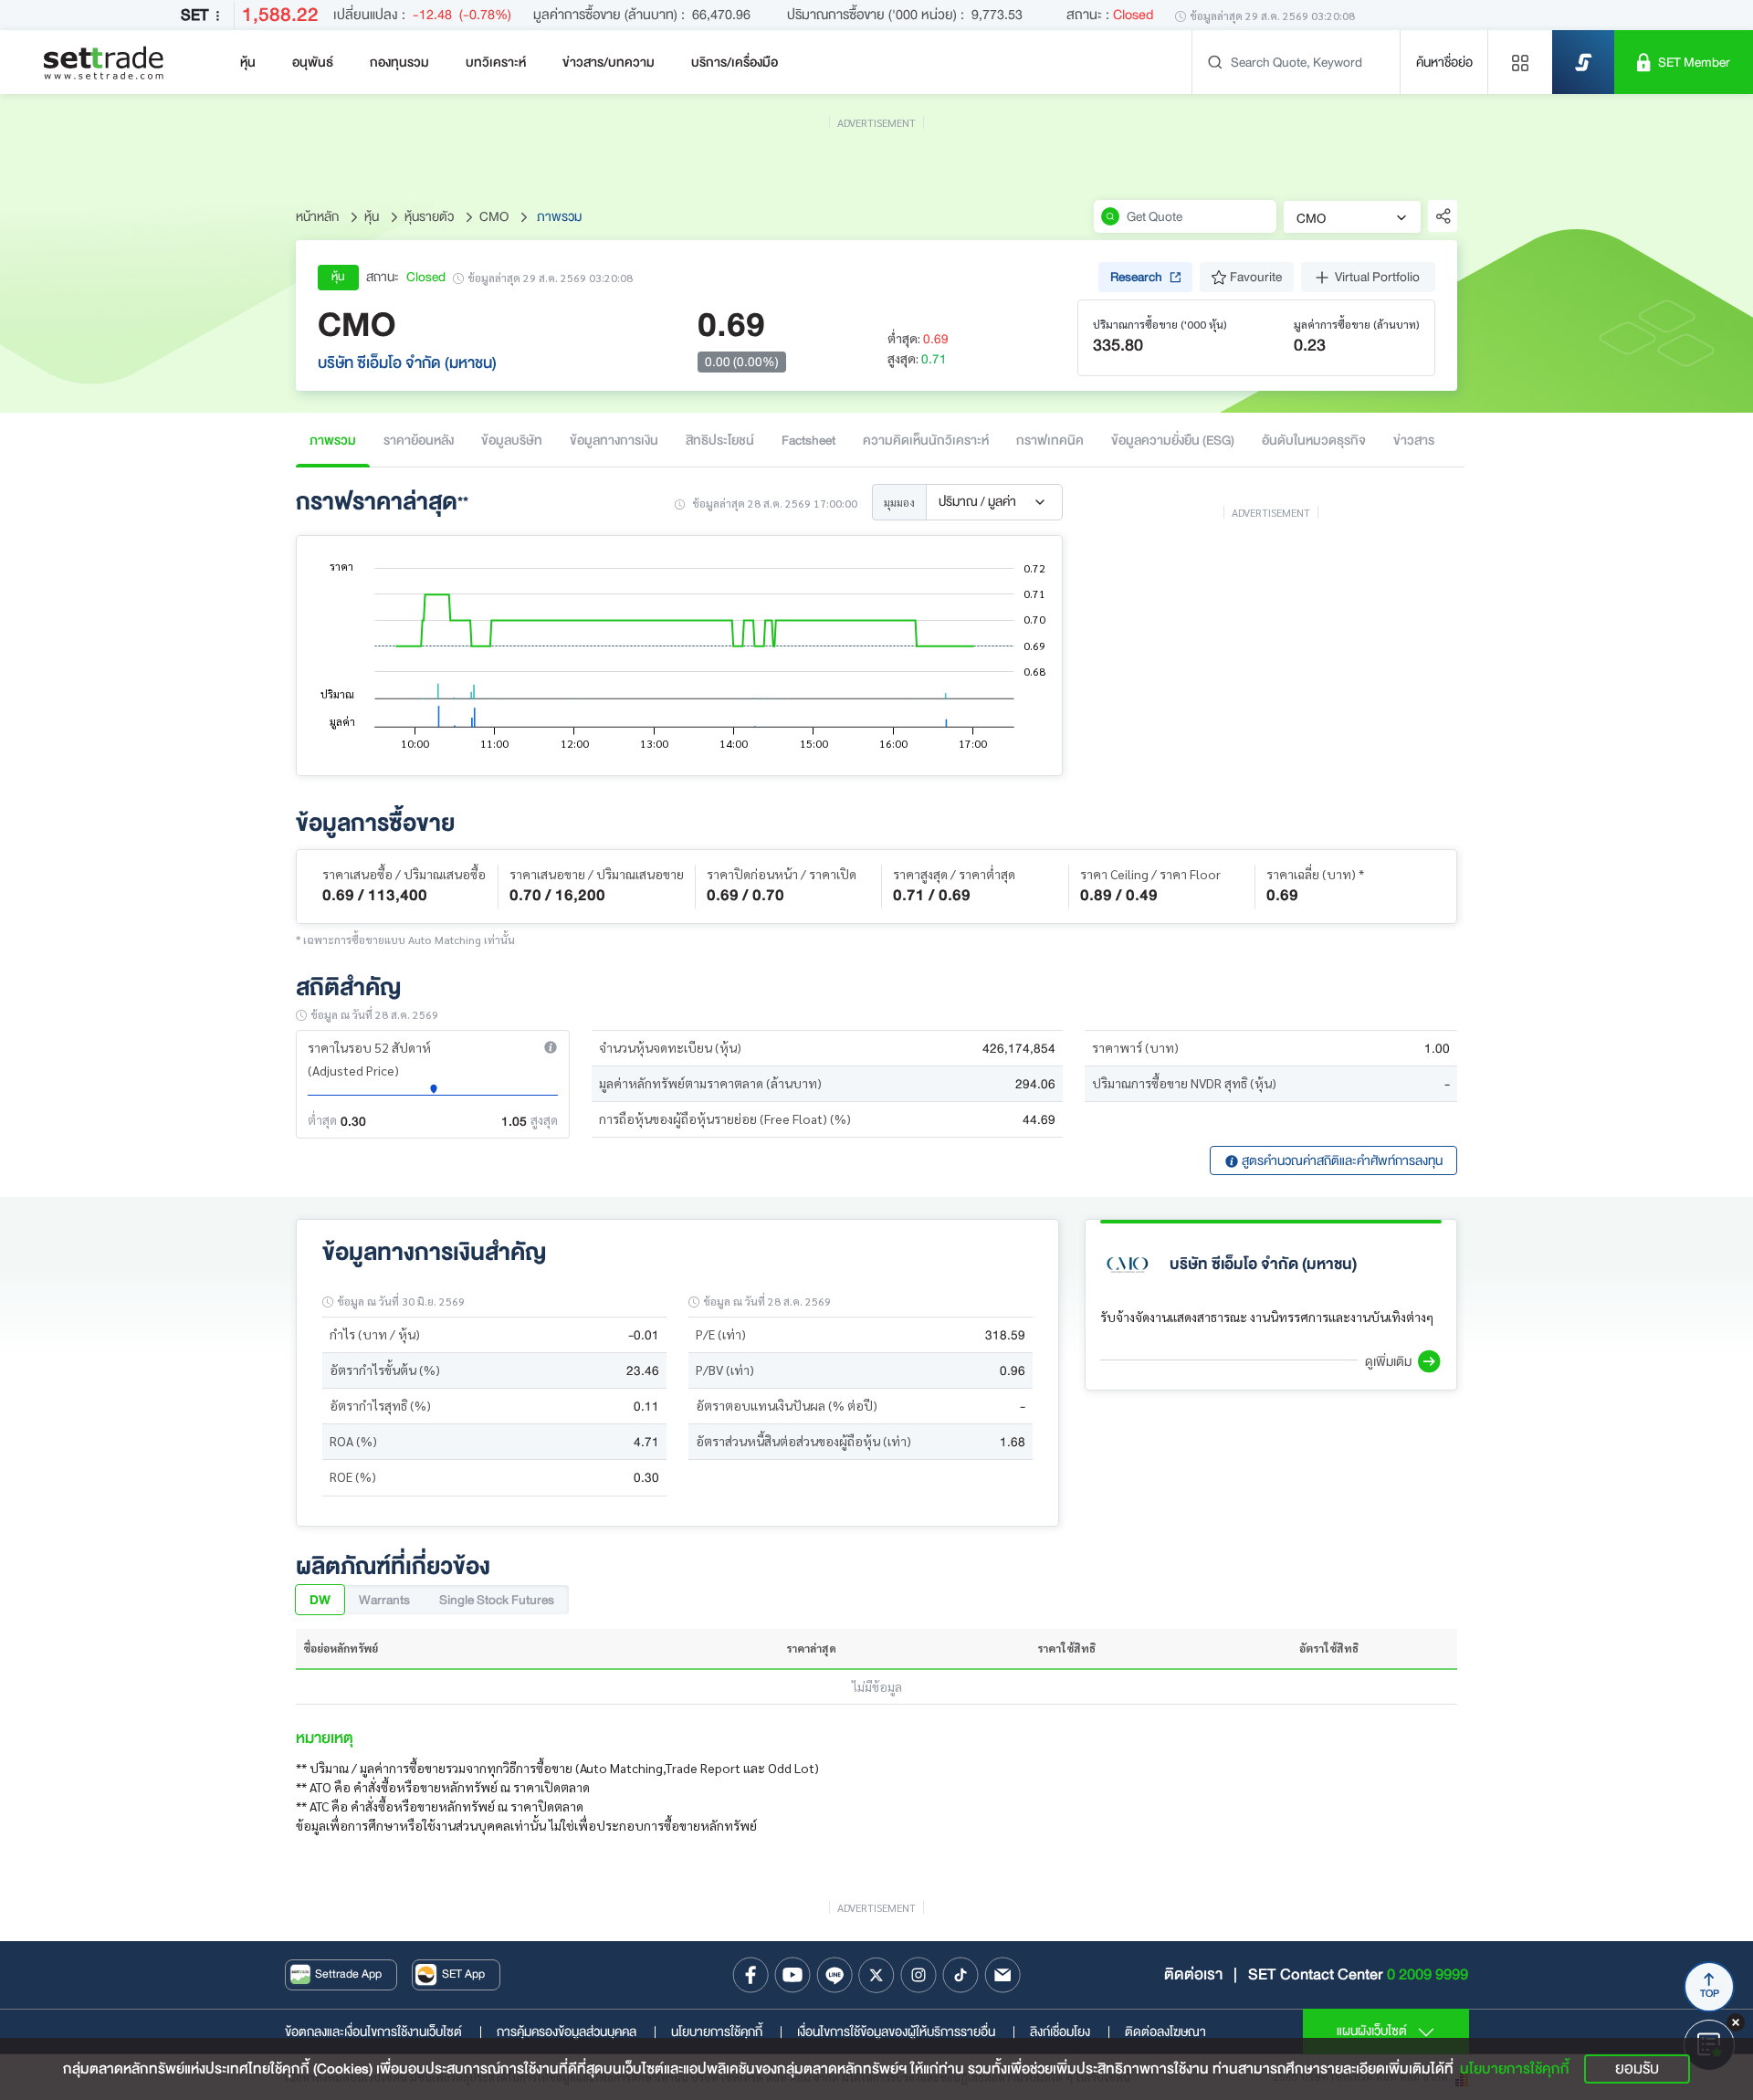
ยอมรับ (1637, 2068)
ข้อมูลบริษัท (512, 440)
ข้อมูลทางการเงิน (614, 440)
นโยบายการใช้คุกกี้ (727, 2032)
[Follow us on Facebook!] (751, 1975)
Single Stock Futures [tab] (497, 1600)
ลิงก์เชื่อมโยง (1070, 2032)
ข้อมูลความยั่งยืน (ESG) (1173, 440)
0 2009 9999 (1428, 1974)
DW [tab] (320, 1600)
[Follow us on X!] (876, 1975)
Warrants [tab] (384, 1600)
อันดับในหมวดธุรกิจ (1314, 440)
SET (194, 15)
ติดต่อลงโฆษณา (1165, 2032)
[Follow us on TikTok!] (960, 1975)
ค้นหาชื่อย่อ (1444, 62)
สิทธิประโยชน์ (720, 440)
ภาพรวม (333, 440)
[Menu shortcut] (1520, 62)
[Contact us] (1002, 1975)
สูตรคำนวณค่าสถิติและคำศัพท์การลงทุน (1341, 1160)
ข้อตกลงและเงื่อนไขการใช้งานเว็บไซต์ (383, 2032)
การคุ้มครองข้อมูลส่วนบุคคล (577, 2032)
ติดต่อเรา (1193, 1974)
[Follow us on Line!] (835, 1975)
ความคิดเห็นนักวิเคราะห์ (926, 440)
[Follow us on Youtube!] (793, 1975)
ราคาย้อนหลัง (419, 440)
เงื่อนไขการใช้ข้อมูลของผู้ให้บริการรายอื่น (906, 2032)
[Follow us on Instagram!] (918, 1975)
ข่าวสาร (1414, 440)
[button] (551, 1047)
